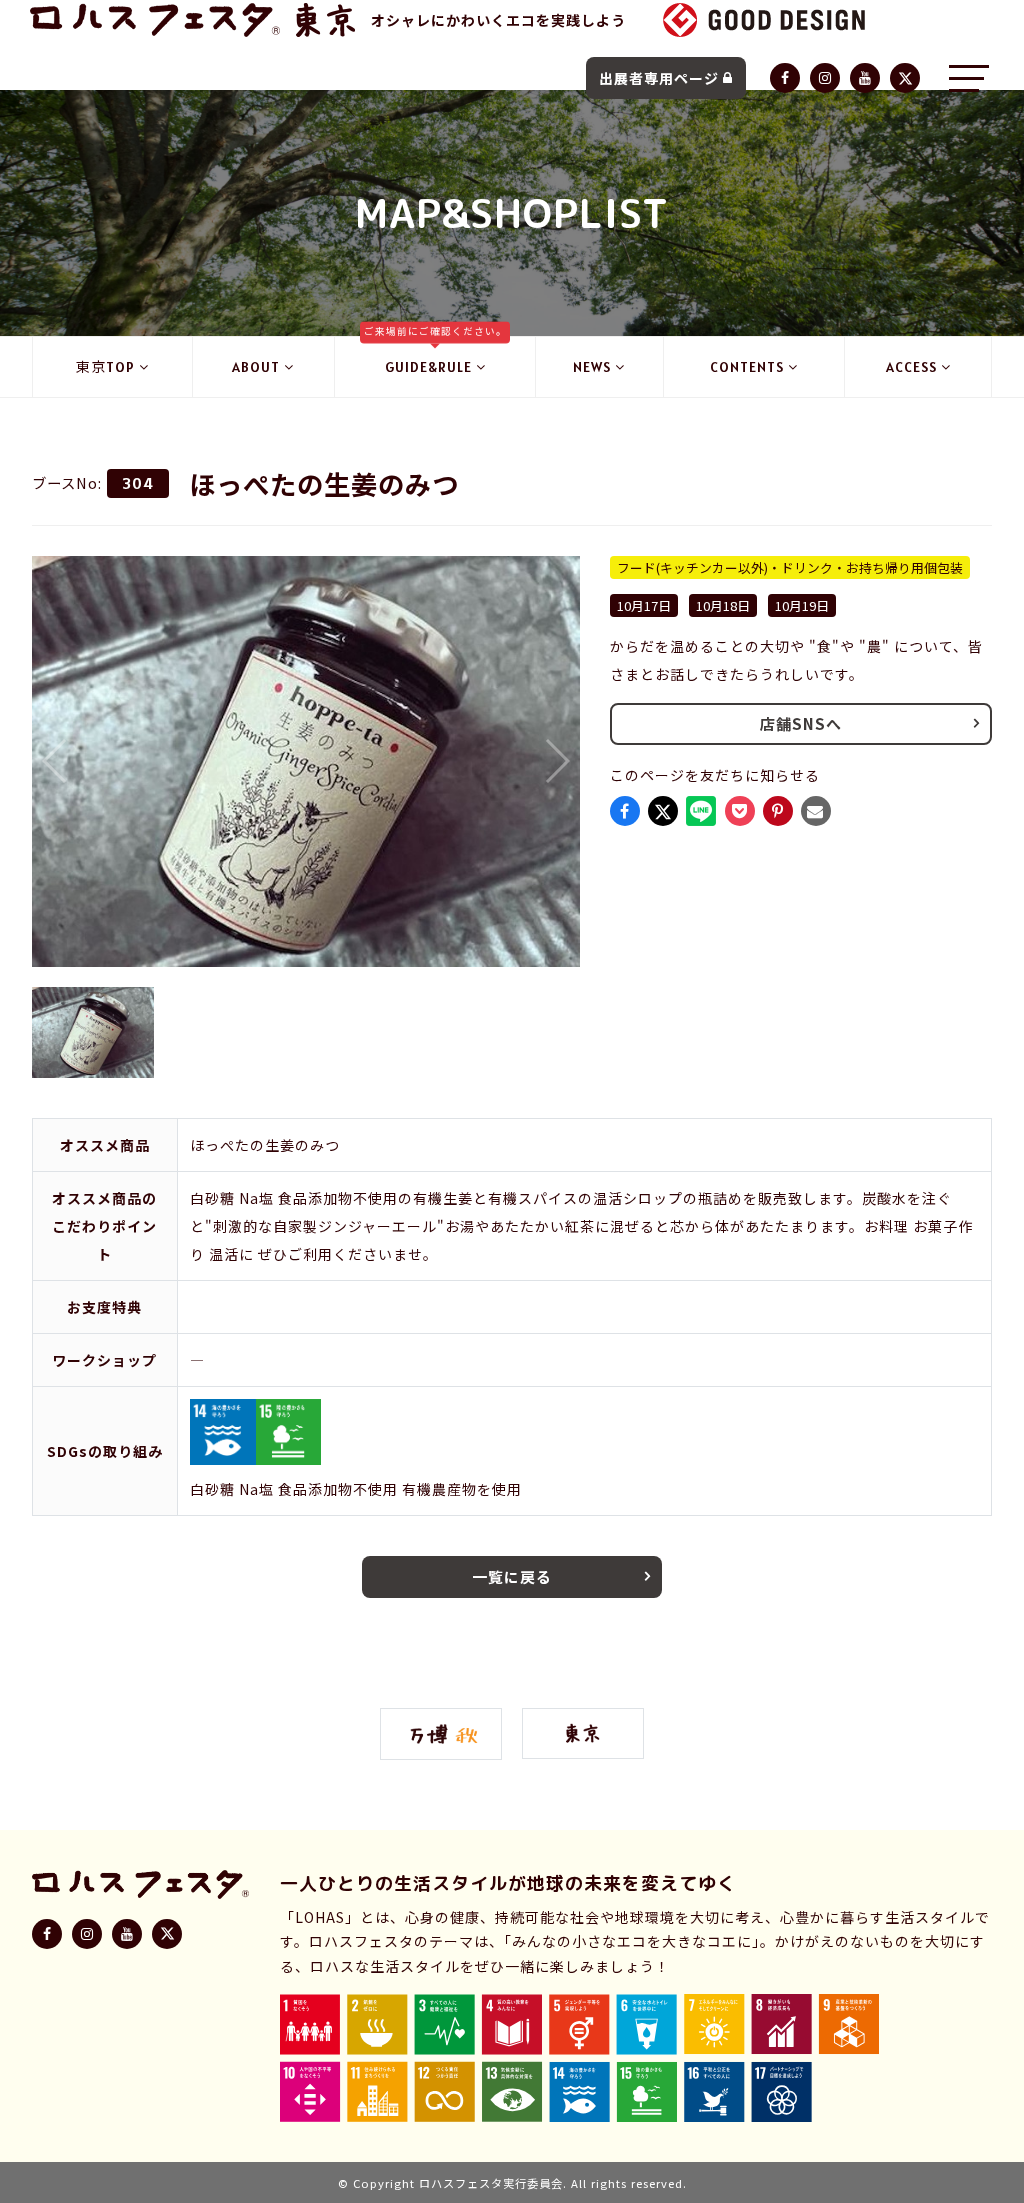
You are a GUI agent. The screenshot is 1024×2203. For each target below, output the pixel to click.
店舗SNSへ (801, 723)
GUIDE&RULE (435, 356)
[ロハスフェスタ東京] (325, 20)
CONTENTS (747, 367)
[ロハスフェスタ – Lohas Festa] (155, 20)
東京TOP (105, 367)
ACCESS (911, 367)
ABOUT (256, 367)
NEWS (592, 367)
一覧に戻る (512, 1576)
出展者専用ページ (659, 78)
